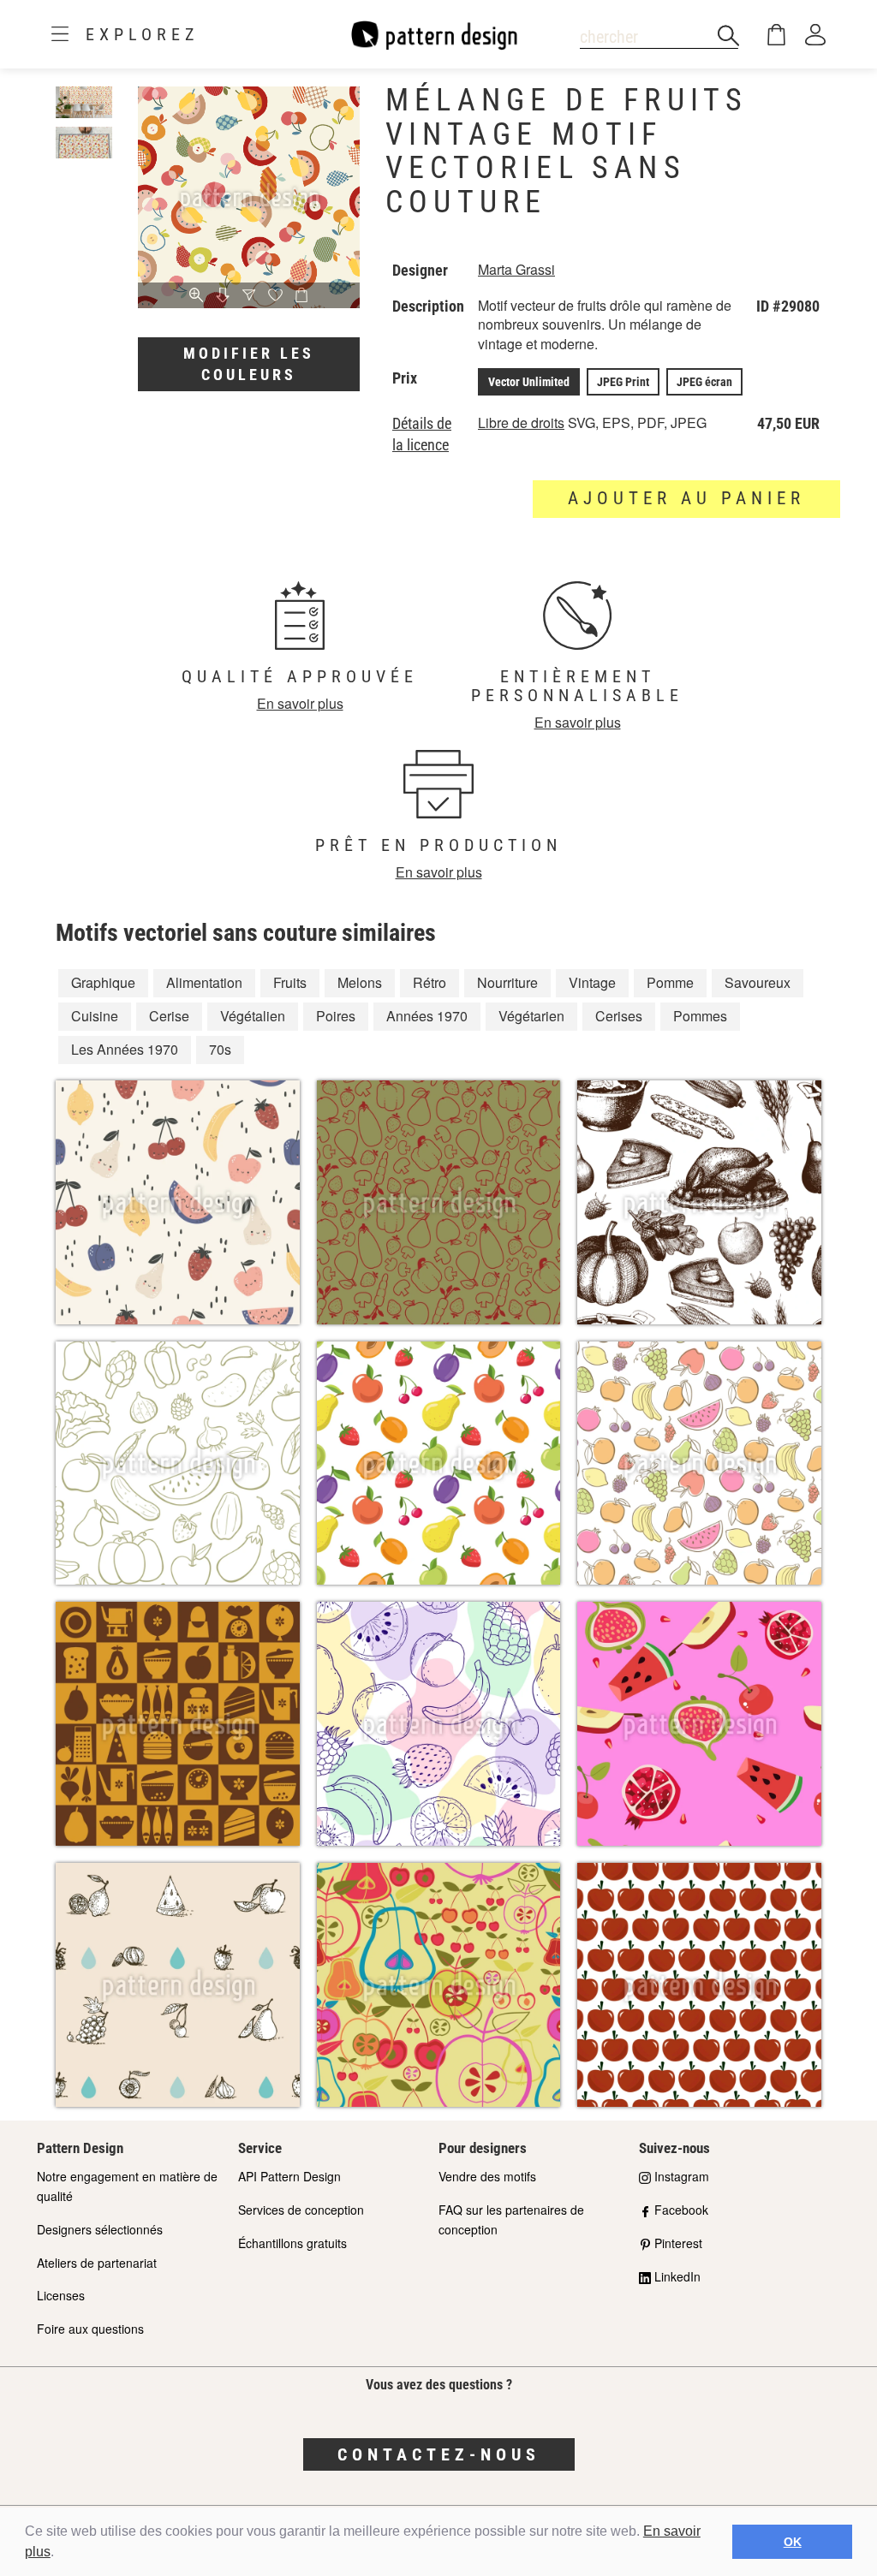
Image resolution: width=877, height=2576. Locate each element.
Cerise (169, 1016)
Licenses (61, 2295)
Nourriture (507, 982)
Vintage (592, 982)
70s (220, 1049)
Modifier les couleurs (249, 364)
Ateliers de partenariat (97, 2263)
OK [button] (793, 2542)
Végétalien (253, 1016)
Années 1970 (427, 1016)
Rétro (430, 982)
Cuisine (95, 1016)
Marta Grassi (516, 269)
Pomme (670, 982)
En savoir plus (300, 703)
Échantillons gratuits (292, 2243)
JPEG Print (623, 382)
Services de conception (301, 2210)
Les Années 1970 (125, 1049)
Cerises (619, 1016)
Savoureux (758, 982)
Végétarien (531, 1016)
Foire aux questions (90, 2329)
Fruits (290, 982)
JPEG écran (704, 382)
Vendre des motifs (487, 2176)
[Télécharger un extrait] (223, 296)
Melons (360, 982)
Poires (336, 1016)
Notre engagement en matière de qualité (127, 2186)
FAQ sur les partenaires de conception (511, 2219)
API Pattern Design (289, 2176)
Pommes (700, 1016)
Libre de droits (521, 422)
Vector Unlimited (529, 382)
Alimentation (204, 982)
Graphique (103, 982)
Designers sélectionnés (100, 2229)
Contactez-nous (439, 2454)
